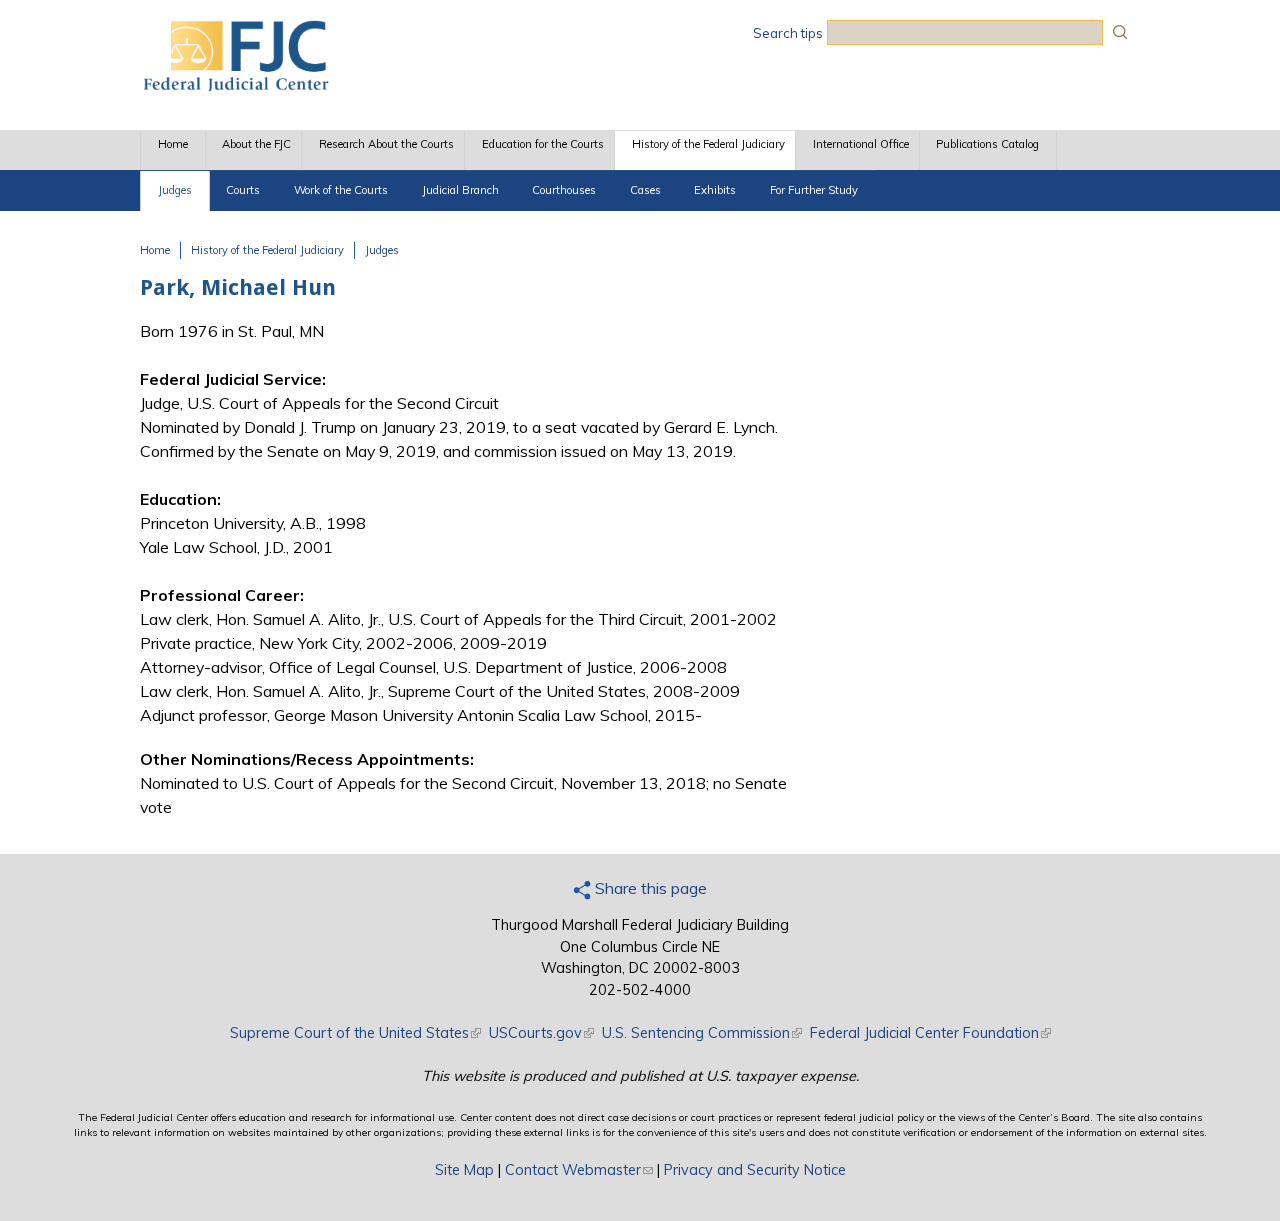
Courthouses (564, 190)
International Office (861, 144)
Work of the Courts (341, 190)
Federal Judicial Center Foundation (930, 1033)
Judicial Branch (460, 190)
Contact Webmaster (579, 1170)
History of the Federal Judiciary (708, 144)
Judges (175, 190)
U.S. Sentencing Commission (702, 1033)
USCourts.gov (541, 1033)
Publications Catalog (987, 144)
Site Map (464, 1170)
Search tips (788, 33)
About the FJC (256, 144)
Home (173, 144)
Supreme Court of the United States (355, 1033)
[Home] (235, 85)
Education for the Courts (543, 144)
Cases (645, 190)
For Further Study (814, 190)
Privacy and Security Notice (755, 1170)
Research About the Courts (386, 144)
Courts (243, 190)
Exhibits (715, 190)
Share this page (649, 888)
